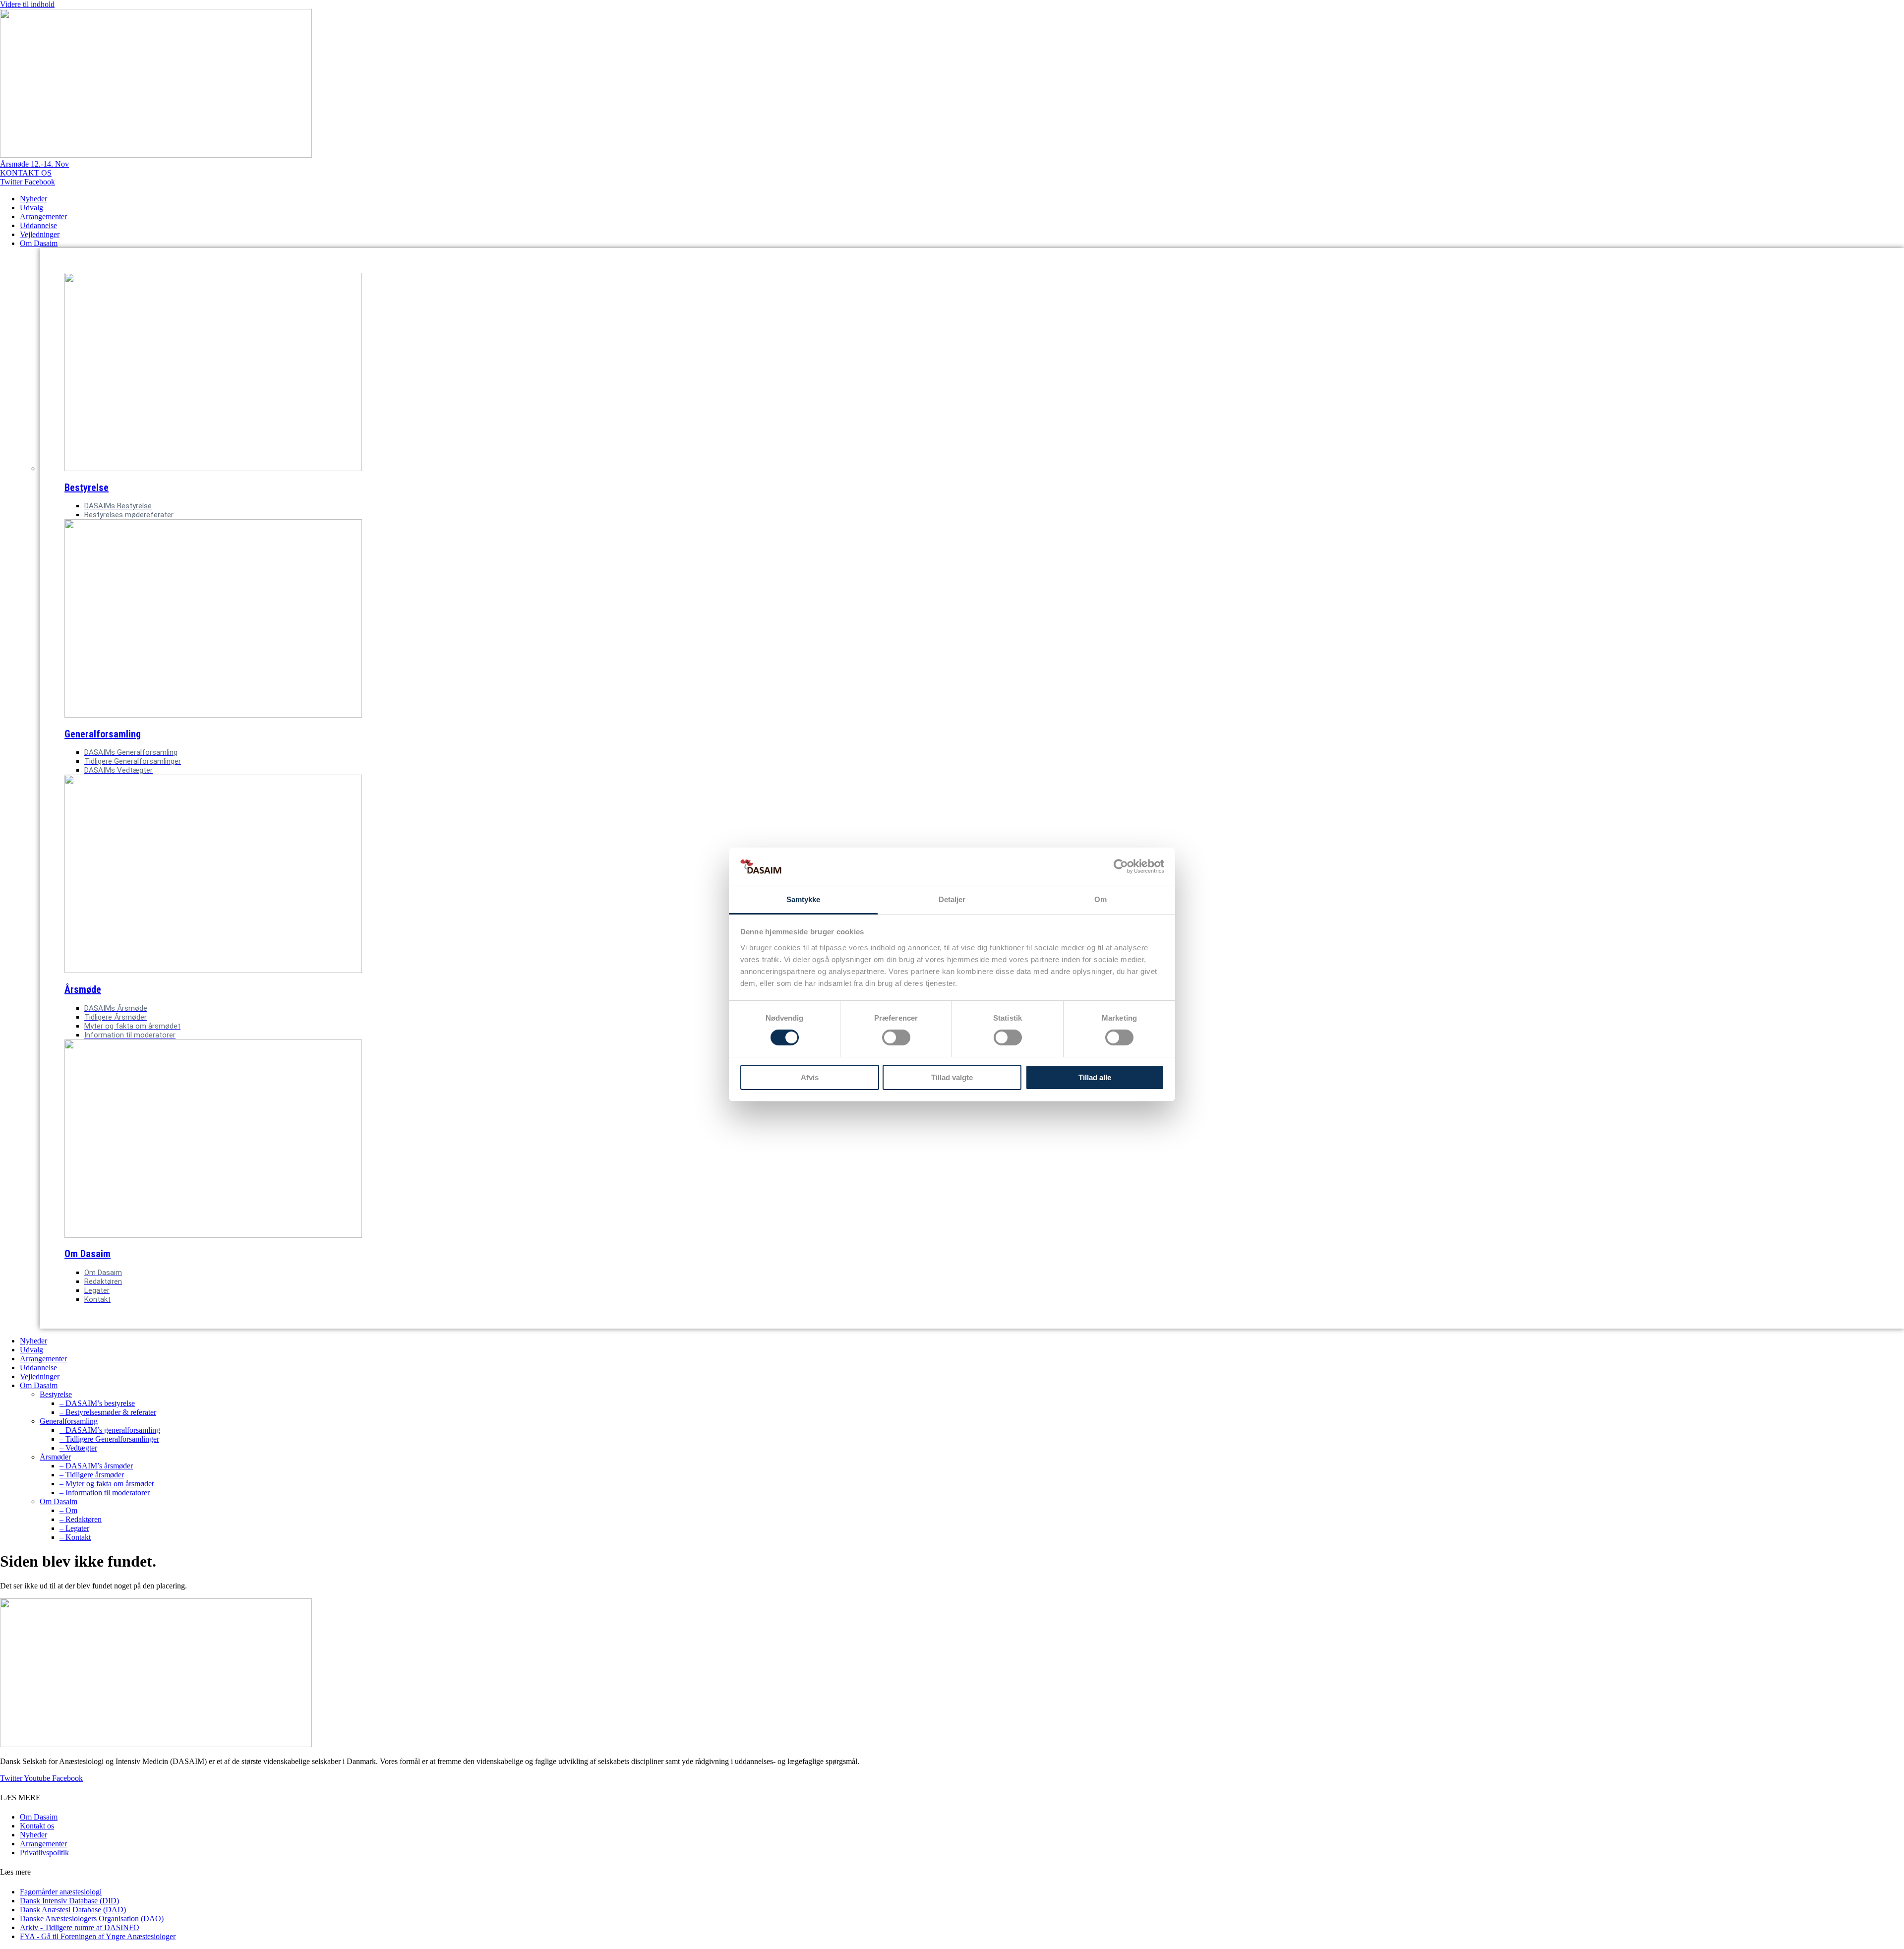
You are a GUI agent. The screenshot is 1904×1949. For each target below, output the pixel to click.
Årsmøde (83, 989)
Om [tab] (1101, 899)
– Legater (74, 1528)
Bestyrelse (87, 487)
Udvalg (31, 208)
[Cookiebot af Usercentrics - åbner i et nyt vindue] (1121, 866)
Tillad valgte (952, 1077)
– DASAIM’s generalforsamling (110, 1430)
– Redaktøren (81, 1519)
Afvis (810, 1077)
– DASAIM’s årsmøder (96, 1466)
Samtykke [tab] (803, 899)
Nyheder (33, 199)
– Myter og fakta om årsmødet (107, 1484)
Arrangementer (43, 216)
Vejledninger (40, 234)
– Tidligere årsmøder (92, 1475)
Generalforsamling (103, 734)
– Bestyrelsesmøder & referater (108, 1412)
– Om (68, 1510)
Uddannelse (38, 225)
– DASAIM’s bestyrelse (97, 1403)
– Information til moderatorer (105, 1492)
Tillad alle (1095, 1077)
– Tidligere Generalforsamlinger (109, 1439)
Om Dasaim (39, 243)
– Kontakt (75, 1537)
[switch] (896, 1037)
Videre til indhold (27, 4)
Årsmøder (55, 1457)
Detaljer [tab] (952, 899)
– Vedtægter (78, 1448)
